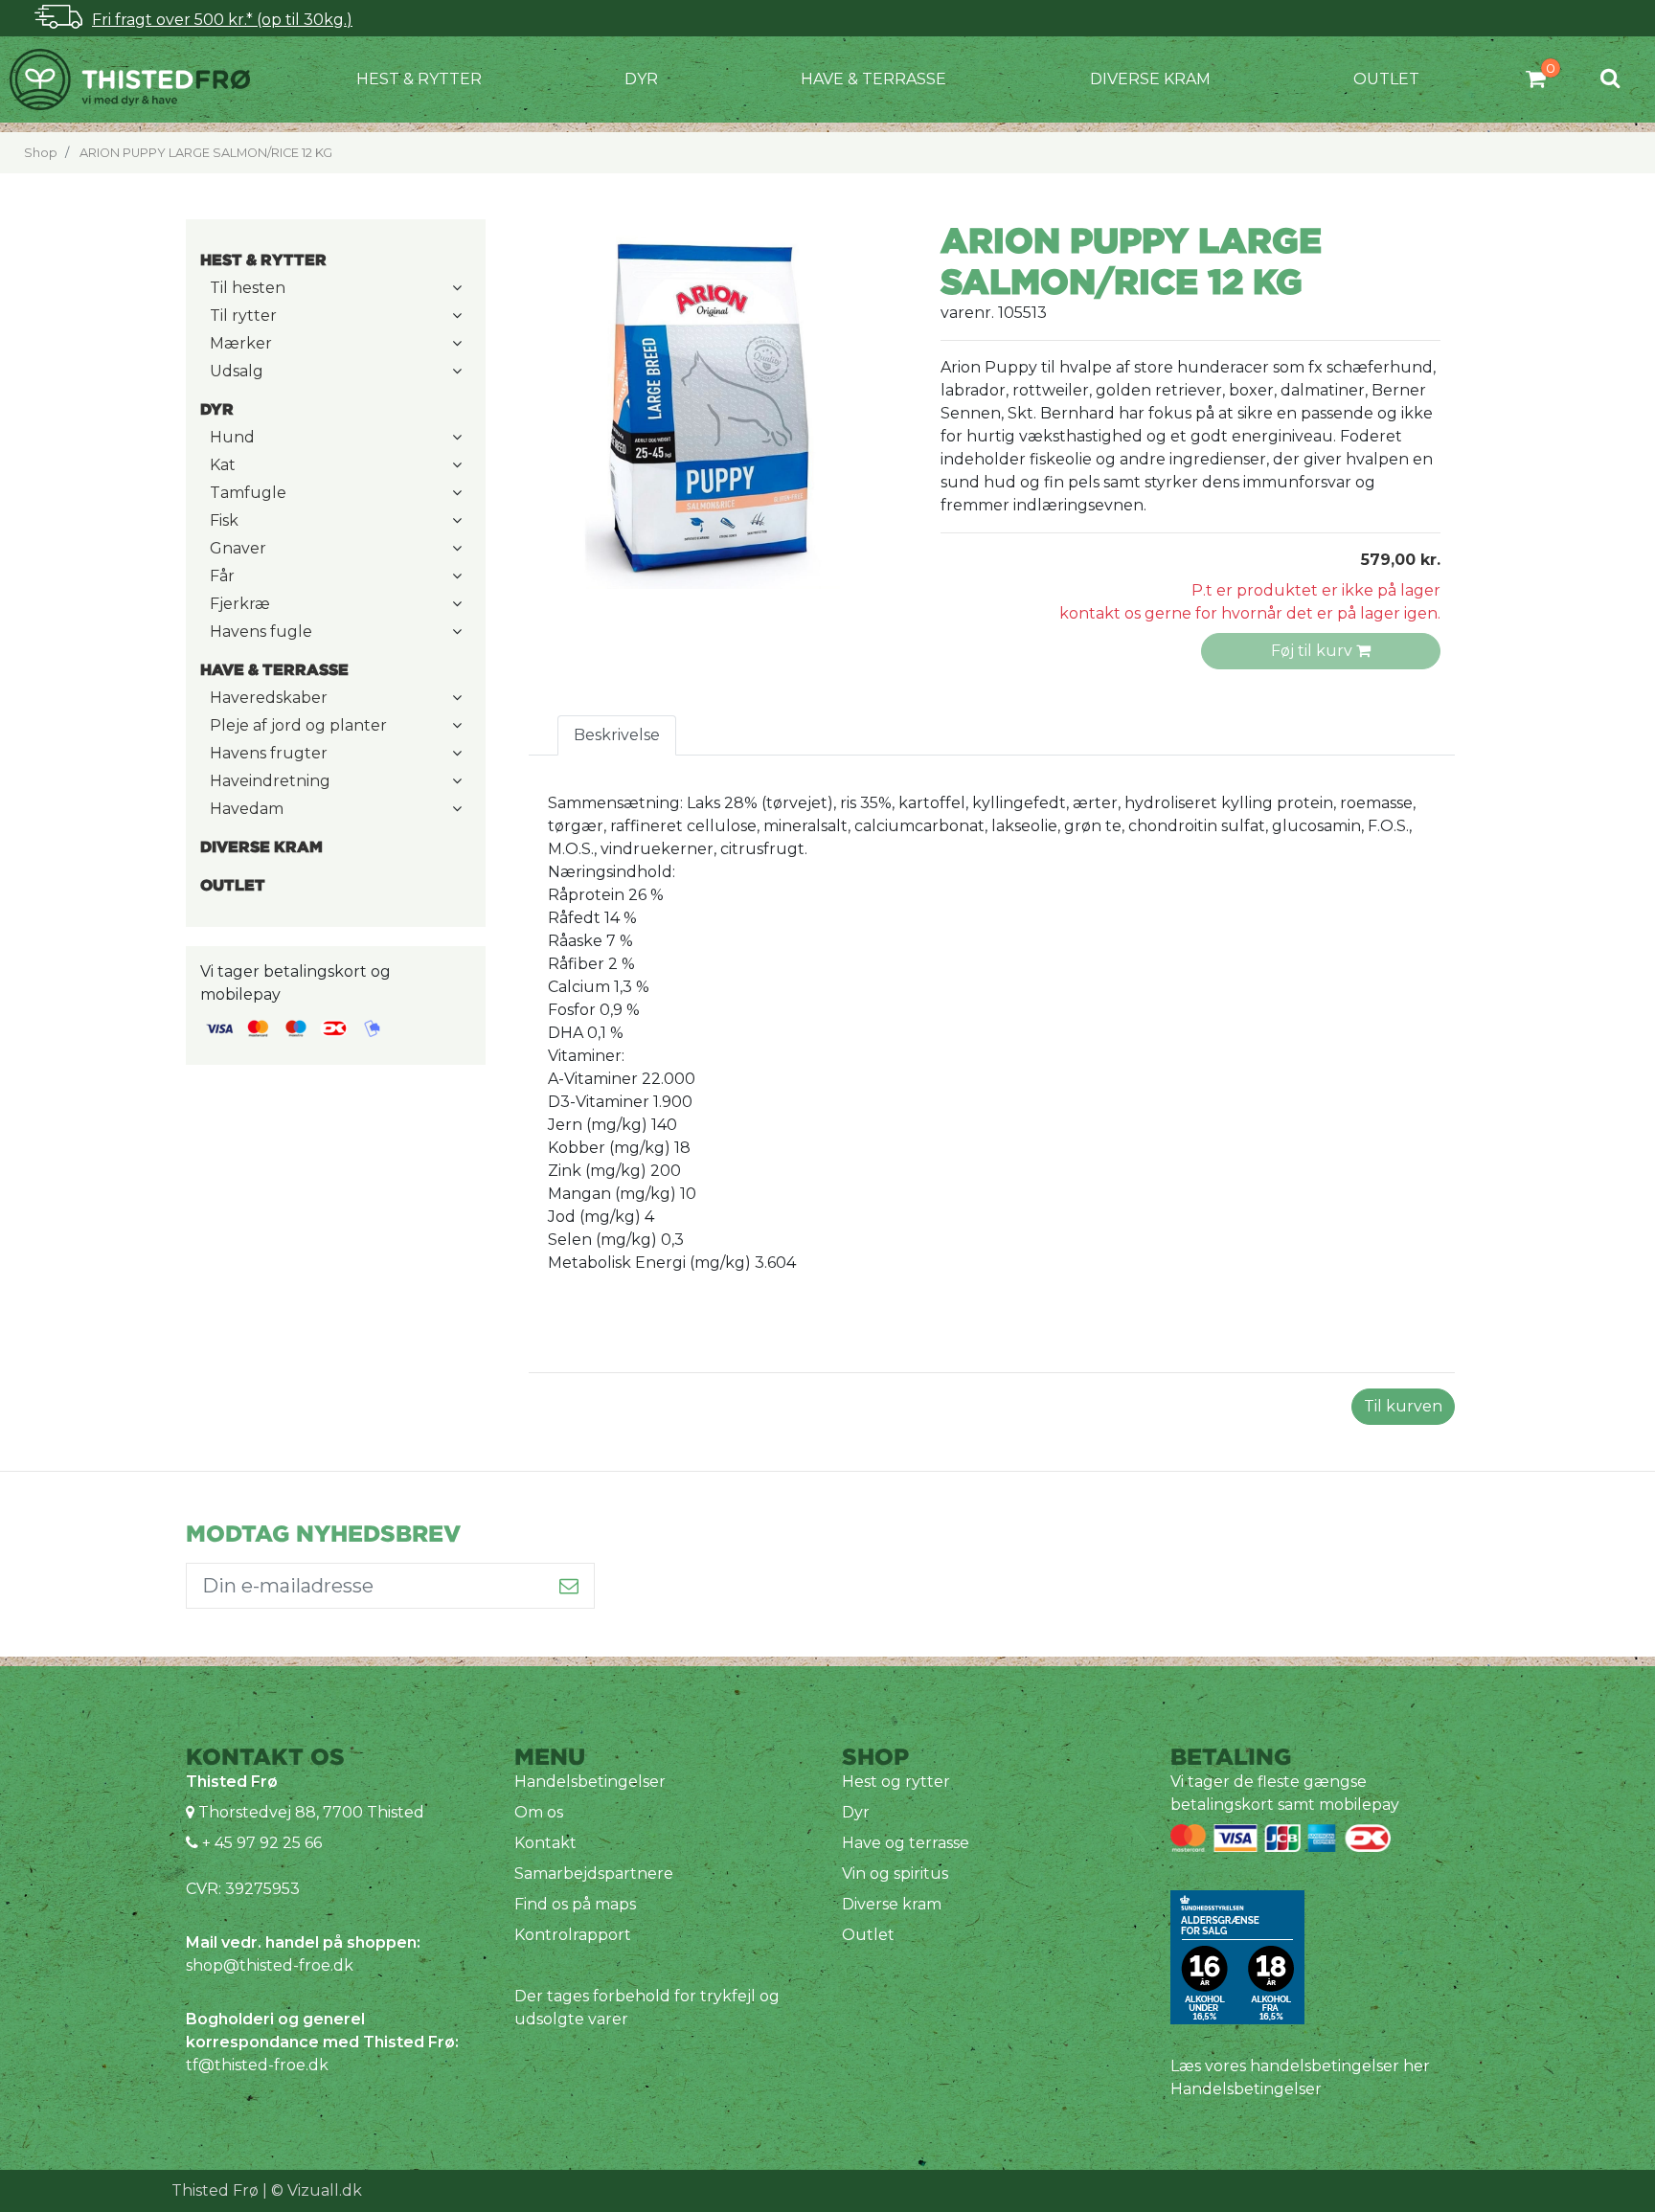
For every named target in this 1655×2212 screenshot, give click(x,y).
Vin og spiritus (895, 1873)
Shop (41, 153)
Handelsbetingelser (590, 1782)
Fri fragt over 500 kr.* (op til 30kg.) (222, 20)
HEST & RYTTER (419, 79)
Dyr (641, 79)
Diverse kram (1150, 79)
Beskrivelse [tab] (617, 735)
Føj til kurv (1314, 651)
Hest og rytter (896, 1782)
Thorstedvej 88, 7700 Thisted (311, 1812)
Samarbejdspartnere (594, 1873)
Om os (539, 1812)
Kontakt (545, 1843)
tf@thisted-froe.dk (257, 2065)
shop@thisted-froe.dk (270, 1965)
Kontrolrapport (573, 1935)
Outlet (1386, 79)
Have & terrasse (873, 79)
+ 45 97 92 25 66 (260, 1843)
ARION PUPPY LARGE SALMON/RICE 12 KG (206, 153)
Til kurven (1403, 1406)
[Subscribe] (569, 1586)
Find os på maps (575, 1904)
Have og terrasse (906, 1843)
